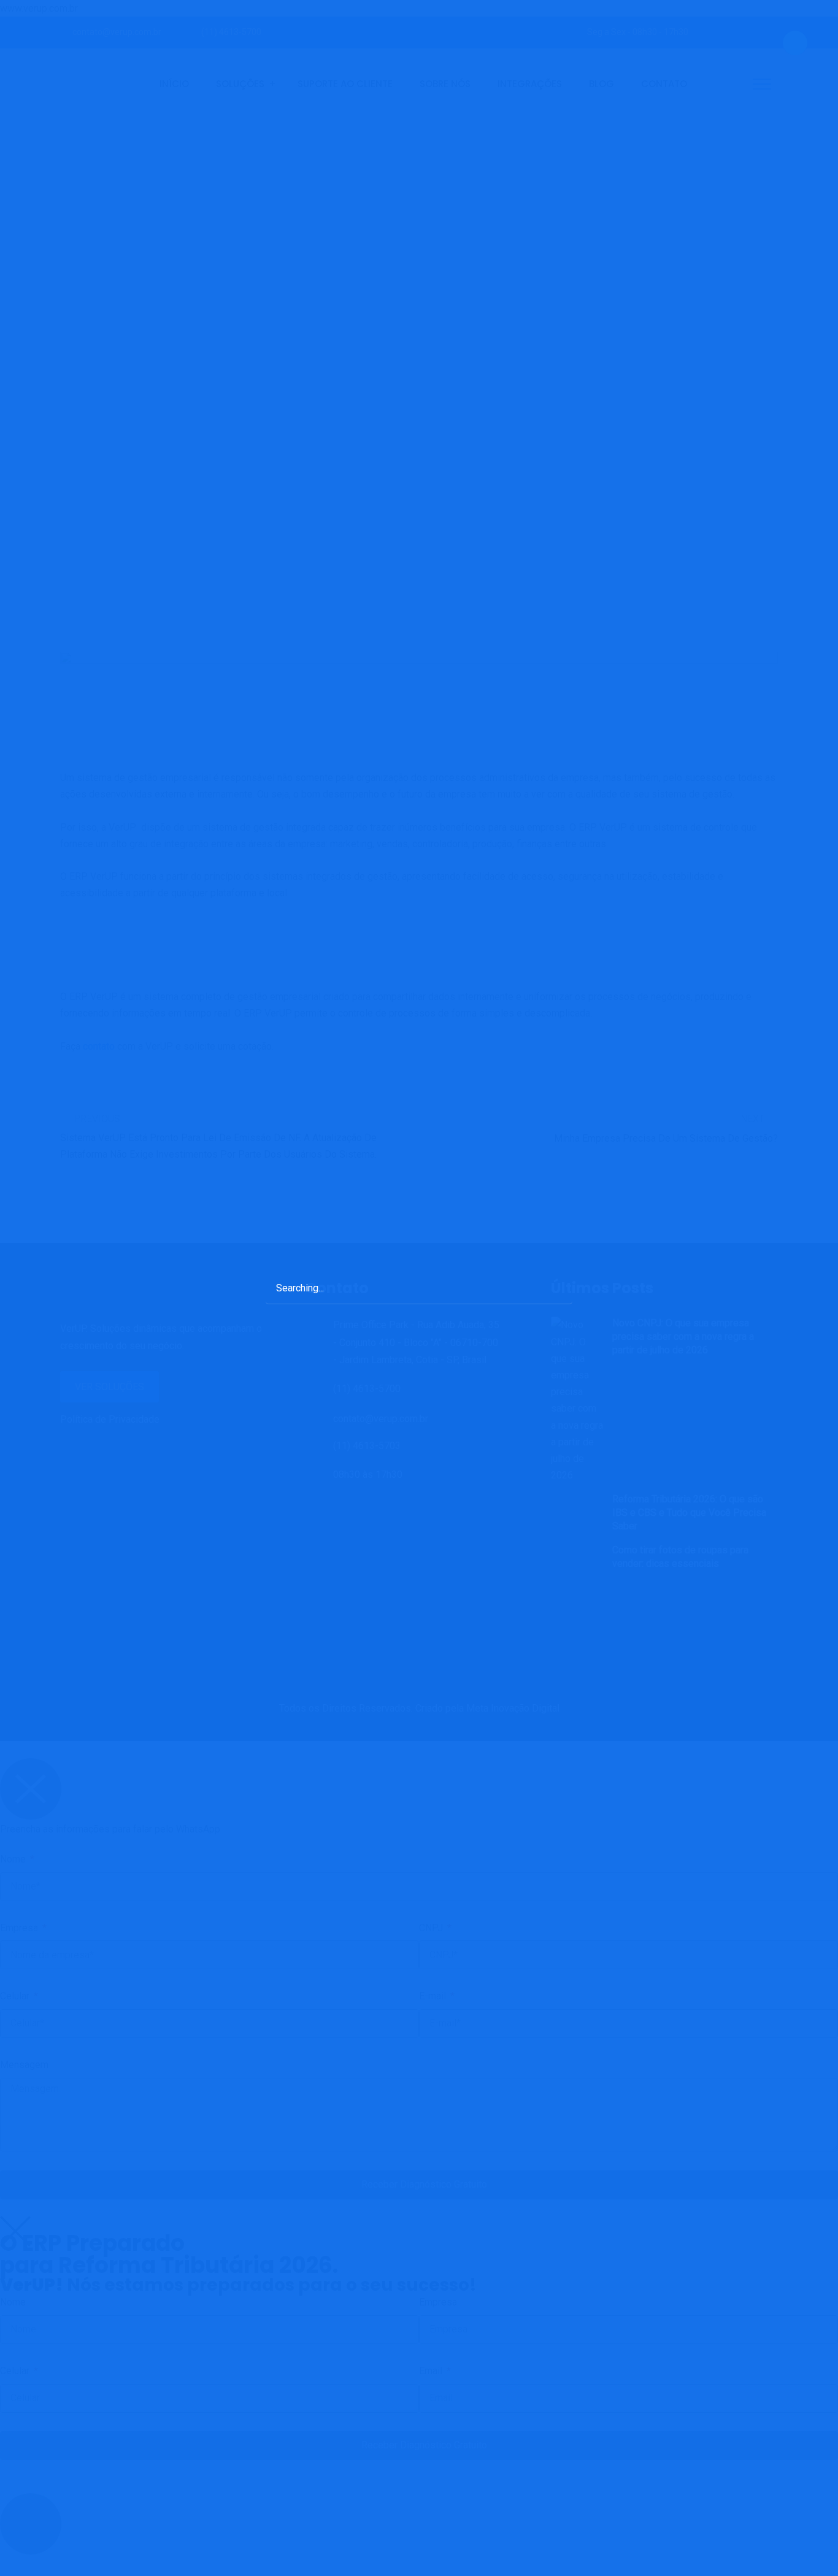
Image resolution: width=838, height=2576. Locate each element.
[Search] (551, 1287)
